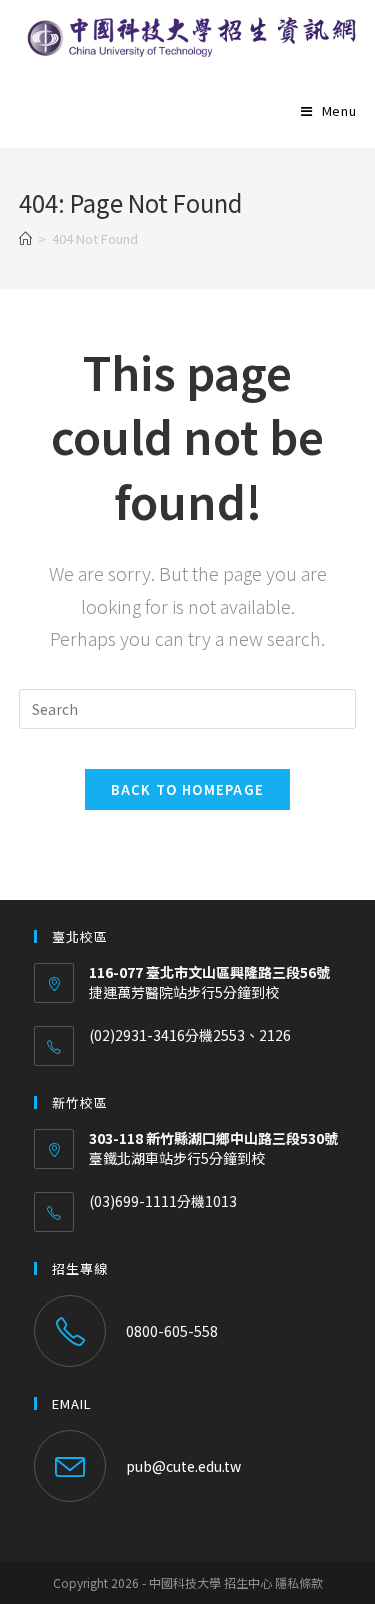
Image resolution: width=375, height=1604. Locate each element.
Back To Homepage (188, 789)
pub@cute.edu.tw (183, 1466)
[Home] (25, 238)
